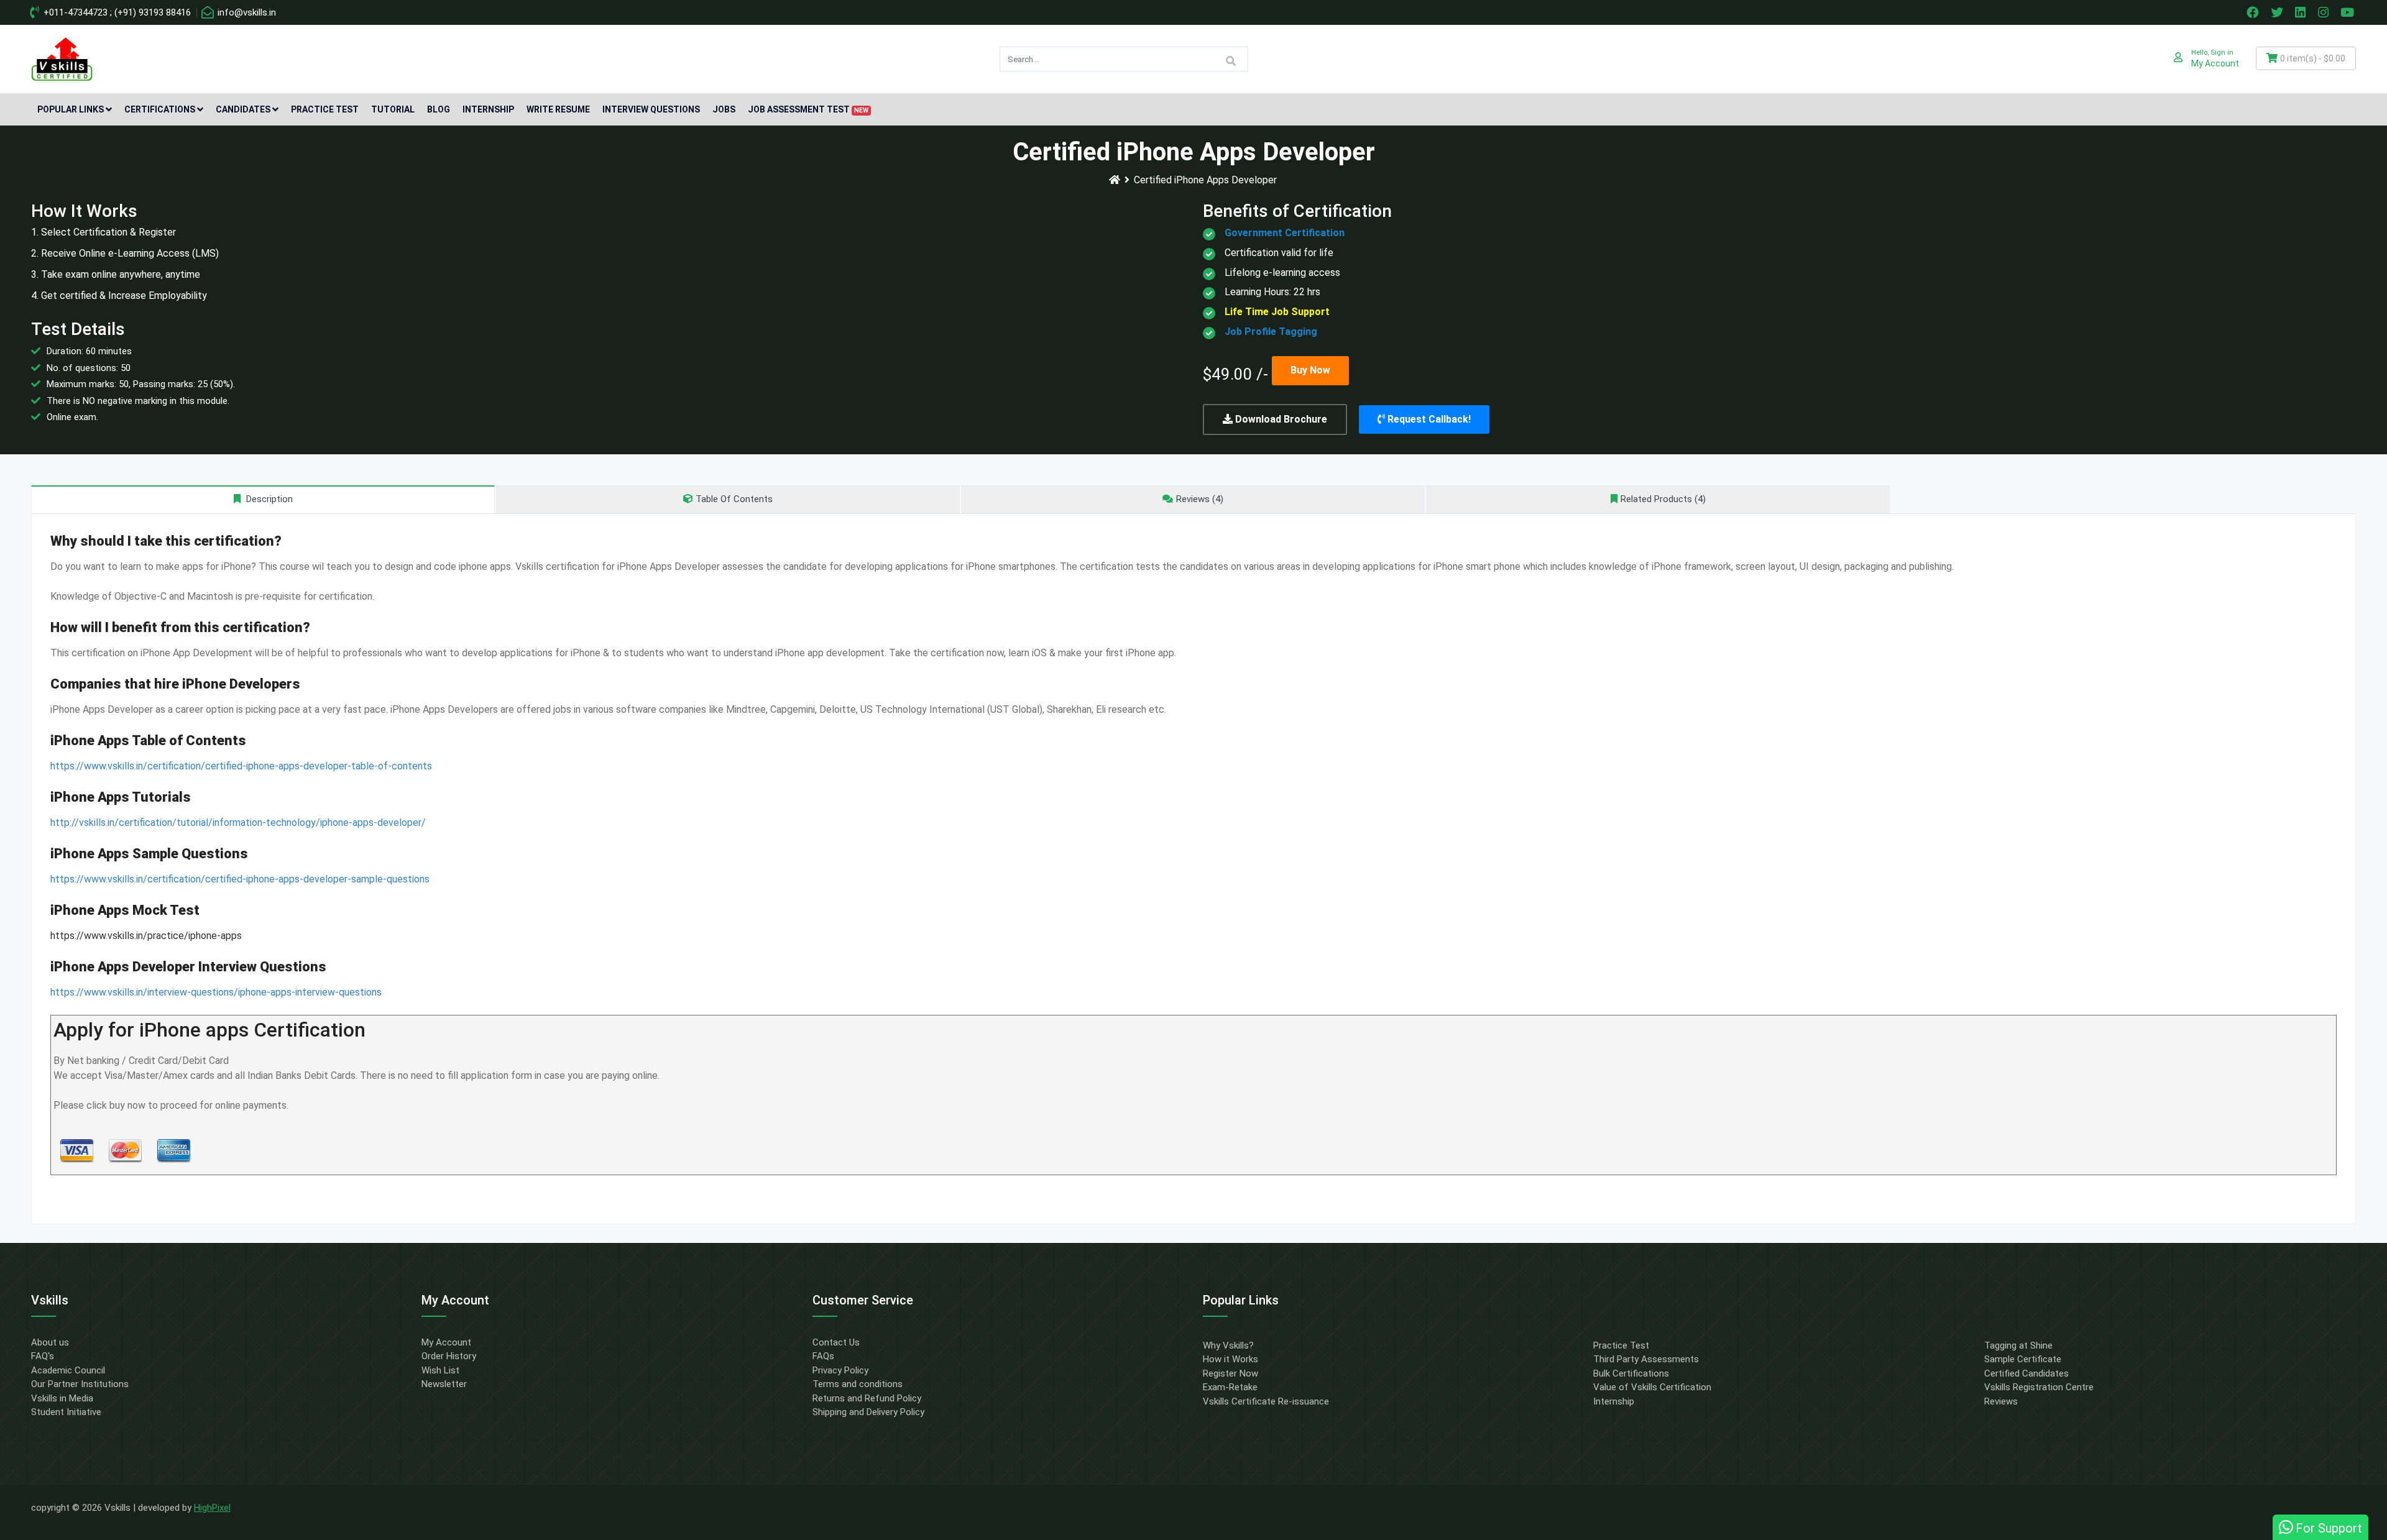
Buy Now (1310, 370)
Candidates (243, 109)
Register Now (1230, 1373)
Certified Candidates (2026, 1373)
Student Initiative (66, 1412)
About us (50, 1342)
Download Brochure (1280, 419)
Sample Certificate (2023, 1359)
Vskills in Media (62, 1398)
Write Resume (558, 109)
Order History (449, 1356)
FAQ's (43, 1356)
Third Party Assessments (1646, 1359)
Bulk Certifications (1631, 1373)
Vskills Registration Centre (2039, 1387)
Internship (488, 109)
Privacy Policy (840, 1370)
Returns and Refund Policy (867, 1398)
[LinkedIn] (2302, 12)
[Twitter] (2278, 12)
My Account (446, 1342)
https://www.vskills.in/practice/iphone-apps (146, 936)
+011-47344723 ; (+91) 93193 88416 (116, 12)
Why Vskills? (1228, 1345)
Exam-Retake (1230, 1387)
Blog (439, 109)
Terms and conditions (858, 1384)
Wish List (440, 1370)
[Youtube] (2349, 12)
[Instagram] (2325, 12)
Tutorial (393, 109)
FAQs (823, 1356)
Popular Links (71, 109)
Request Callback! (1428, 419)
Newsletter (444, 1384)
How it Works (1230, 1359)
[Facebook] (2254, 12)
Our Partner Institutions (80, 1384)
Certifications (160, 109)
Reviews (2001, 1401)
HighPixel (212, 1508)
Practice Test (325, 109)
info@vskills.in (246, 12)
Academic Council (68, 1370)
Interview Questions (651, 109)
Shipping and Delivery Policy (868, 1412)
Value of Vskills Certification (1652, 1387)
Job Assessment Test (808, 109)
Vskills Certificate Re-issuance (1266, 1401)
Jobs (724, 109)
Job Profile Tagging (1271, 332)
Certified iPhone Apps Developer (1205, 180)
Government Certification (1285, 233)
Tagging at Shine (2018, 1345)
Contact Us (836, 1342)
